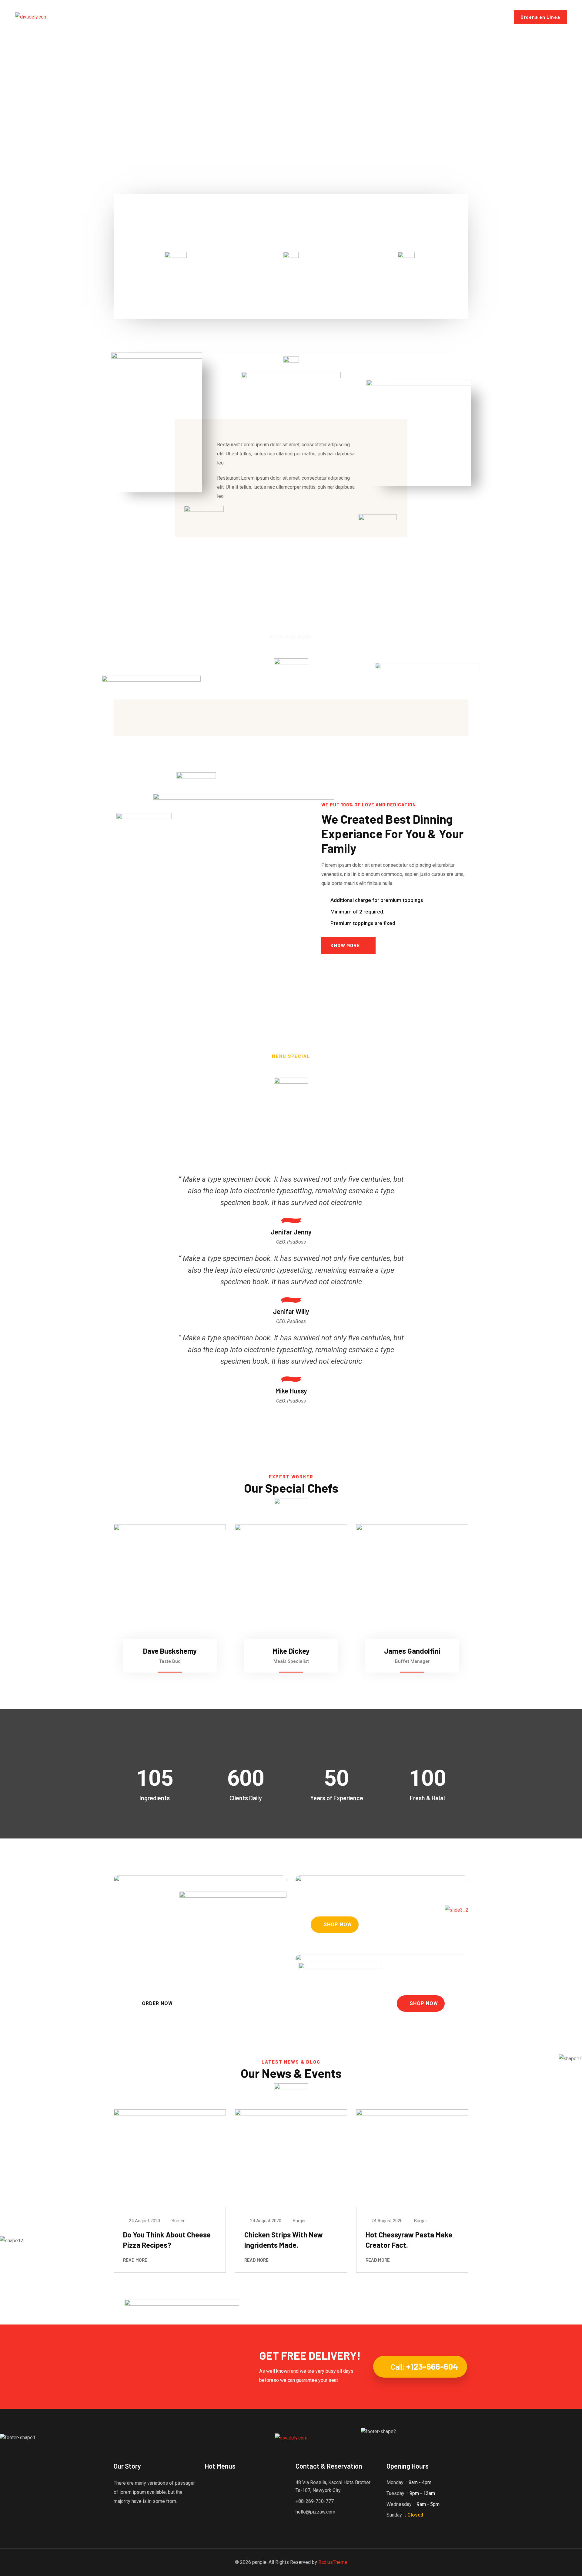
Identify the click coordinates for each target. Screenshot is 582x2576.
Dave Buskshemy (170, 1651)
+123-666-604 (432, 2366)
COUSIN (291, 276)
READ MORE (135, 2260)
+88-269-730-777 (315, 2501)
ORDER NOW (157, 2003)
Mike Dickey (291, 1651)
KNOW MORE (345, 945)
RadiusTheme (333, 2562)
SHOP (297, 17)
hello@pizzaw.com (315, 2512)
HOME (202, 17)
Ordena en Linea (540, 17)
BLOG (274, 17)
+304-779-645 (483, 20)
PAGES (250, 17)
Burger (178, 2221)
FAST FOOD (406, 277)
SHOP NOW (338, 1924)
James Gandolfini (412, 1651)
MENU (226, 17)
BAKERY (176, 276)
